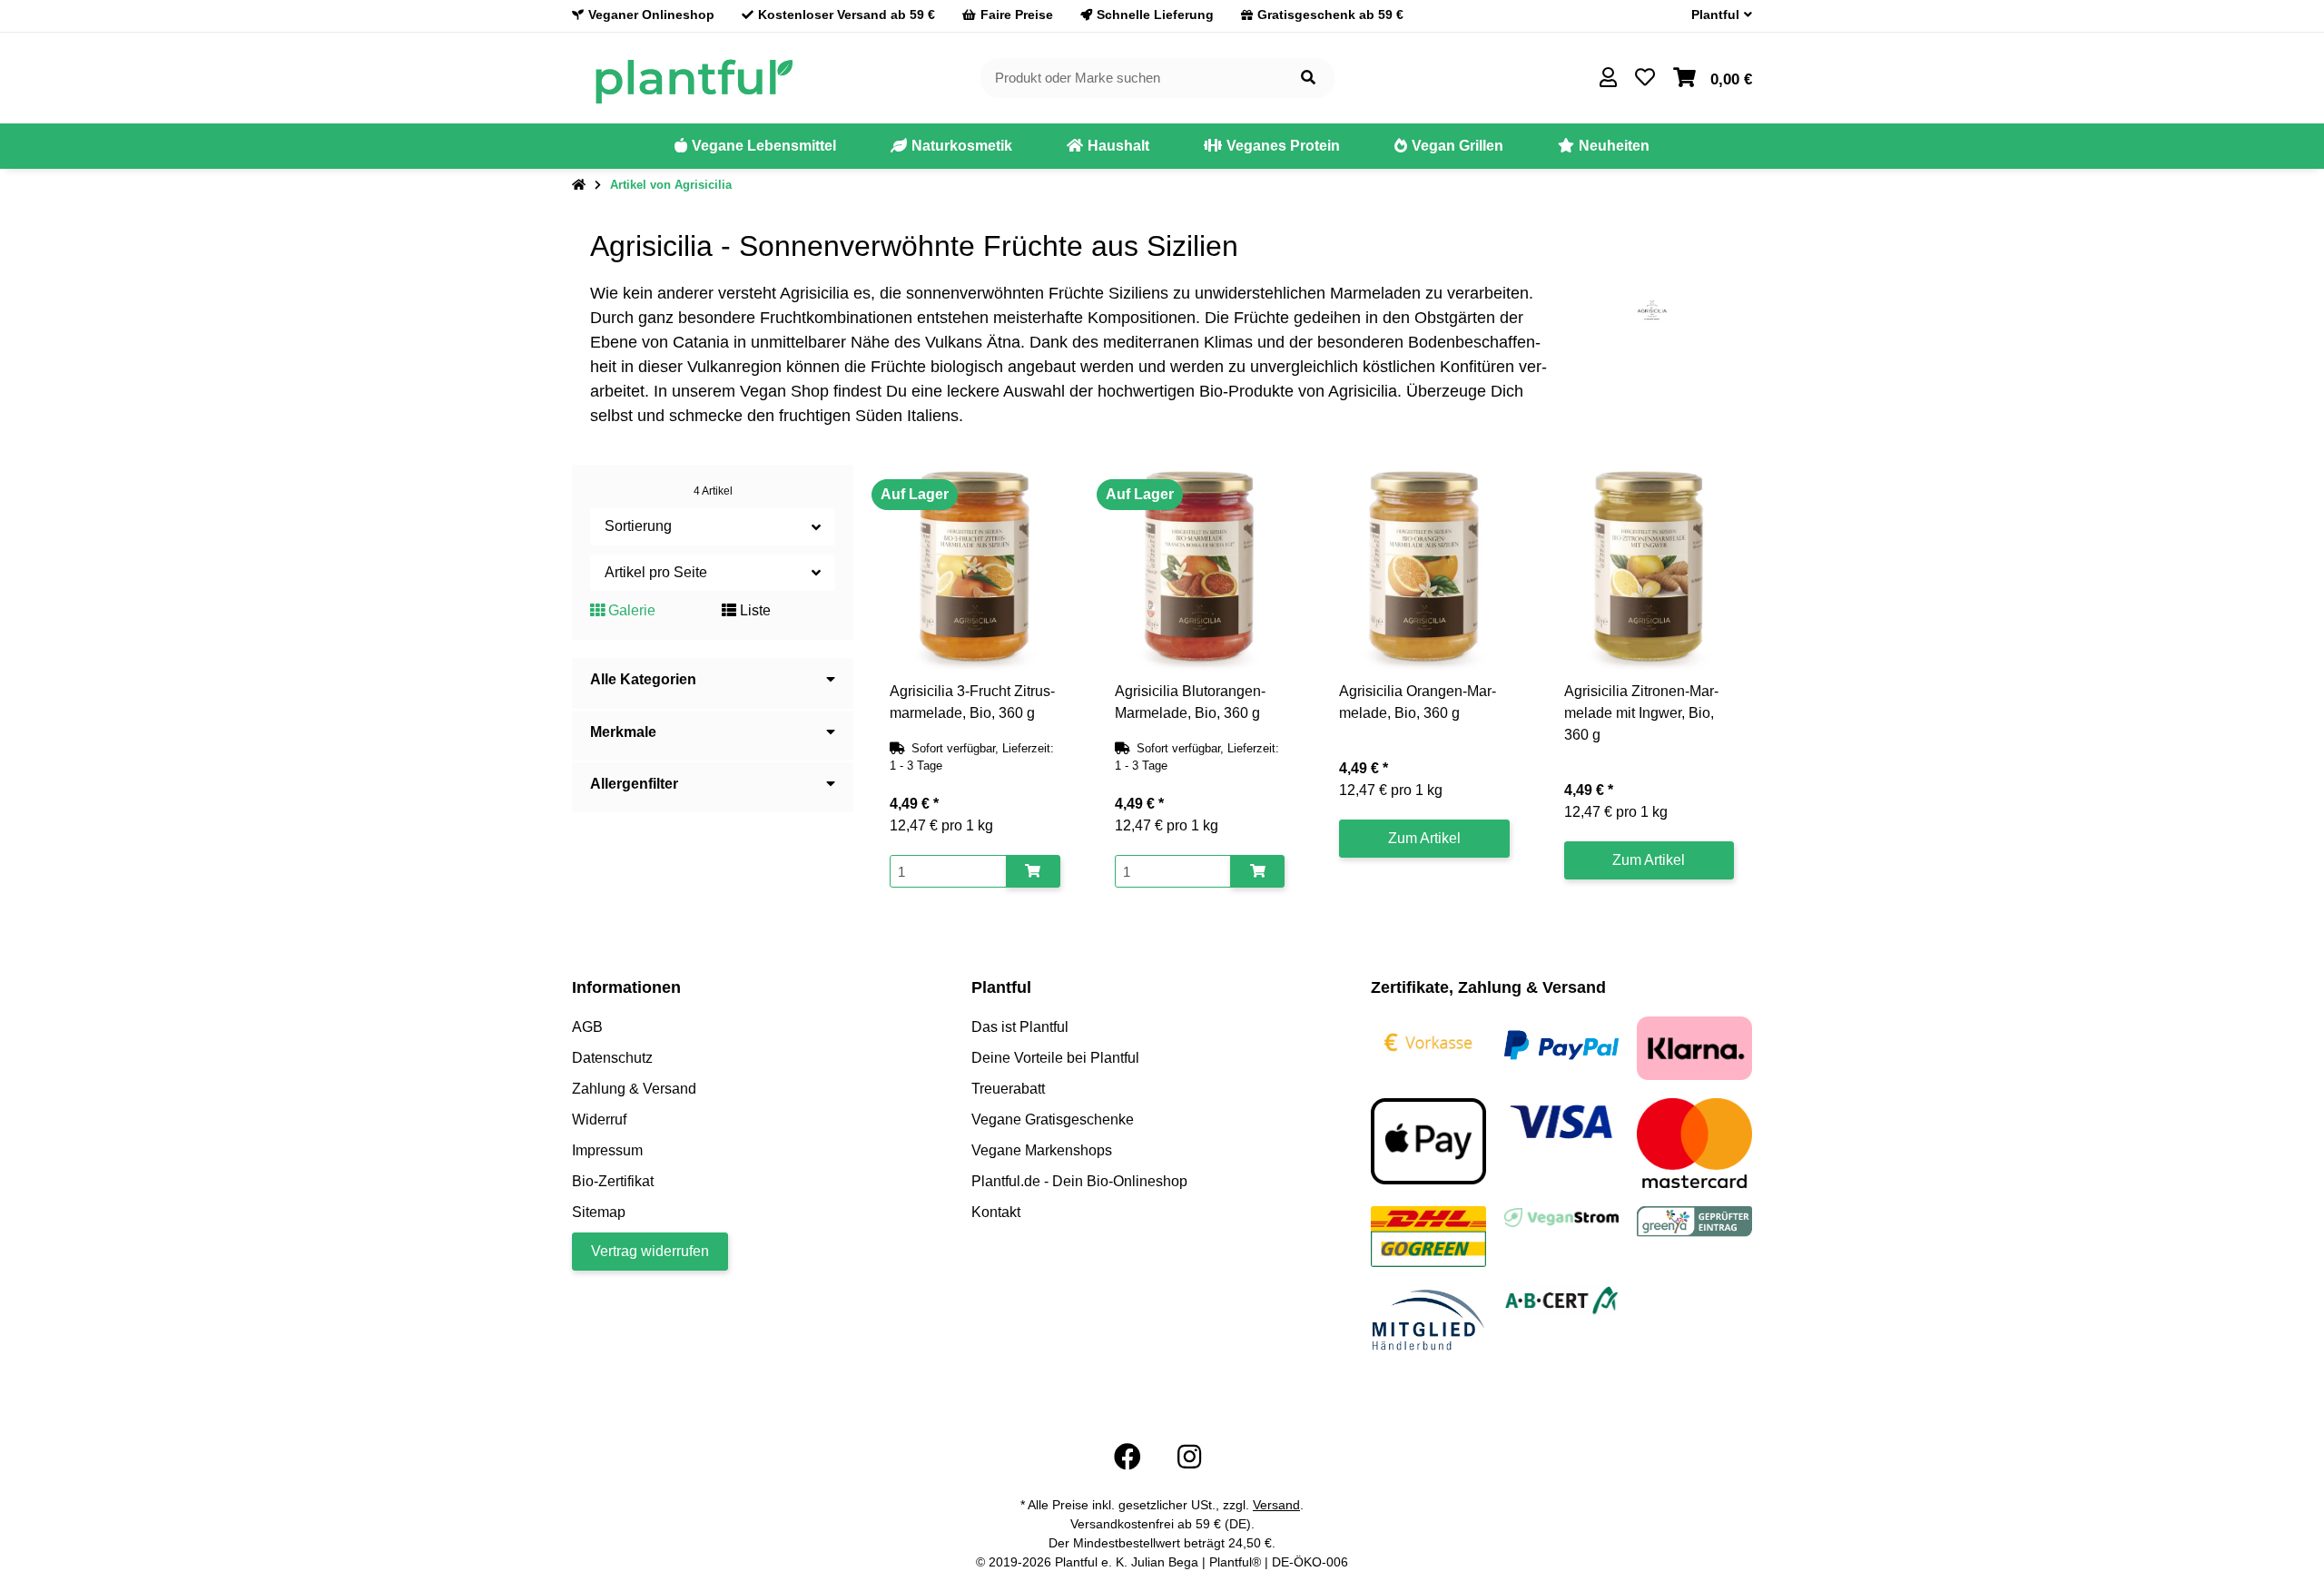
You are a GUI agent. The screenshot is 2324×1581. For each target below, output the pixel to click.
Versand (1276, 1505)
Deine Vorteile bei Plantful (1055, 1058)
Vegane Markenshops (1042, 1150)
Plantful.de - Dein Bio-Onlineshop (1079, 1181)
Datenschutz (612, 1058)
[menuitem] (755, 146)
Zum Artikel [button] (1424, 838)
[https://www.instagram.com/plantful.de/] (1189, 1457)
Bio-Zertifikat (613, 1181)
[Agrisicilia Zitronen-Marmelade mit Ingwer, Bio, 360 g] (1649, 568)
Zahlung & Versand (634, 1089)
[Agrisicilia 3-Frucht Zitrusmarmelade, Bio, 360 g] (975, 568)
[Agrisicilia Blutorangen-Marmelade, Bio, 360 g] (1200, 568)
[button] (1714, 15)
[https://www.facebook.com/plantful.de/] (1128, 1457)
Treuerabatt (1008, 1089)
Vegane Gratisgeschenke (1053, 1119)
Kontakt (996, 1212)
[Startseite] (579, 185)
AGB (587, 1027)
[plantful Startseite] (693, 77)
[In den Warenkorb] (1033, 872)
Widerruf (599, 1119)
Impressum (607, 1150)
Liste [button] (753, 610)
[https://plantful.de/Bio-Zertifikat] (1562, 1299)
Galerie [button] (630, 610)
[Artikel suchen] (1308, 79)
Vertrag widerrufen (650, 1251)
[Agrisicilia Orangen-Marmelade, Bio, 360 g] (1424, 568)
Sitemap (599, 1212)
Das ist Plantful (1020, 1027)
